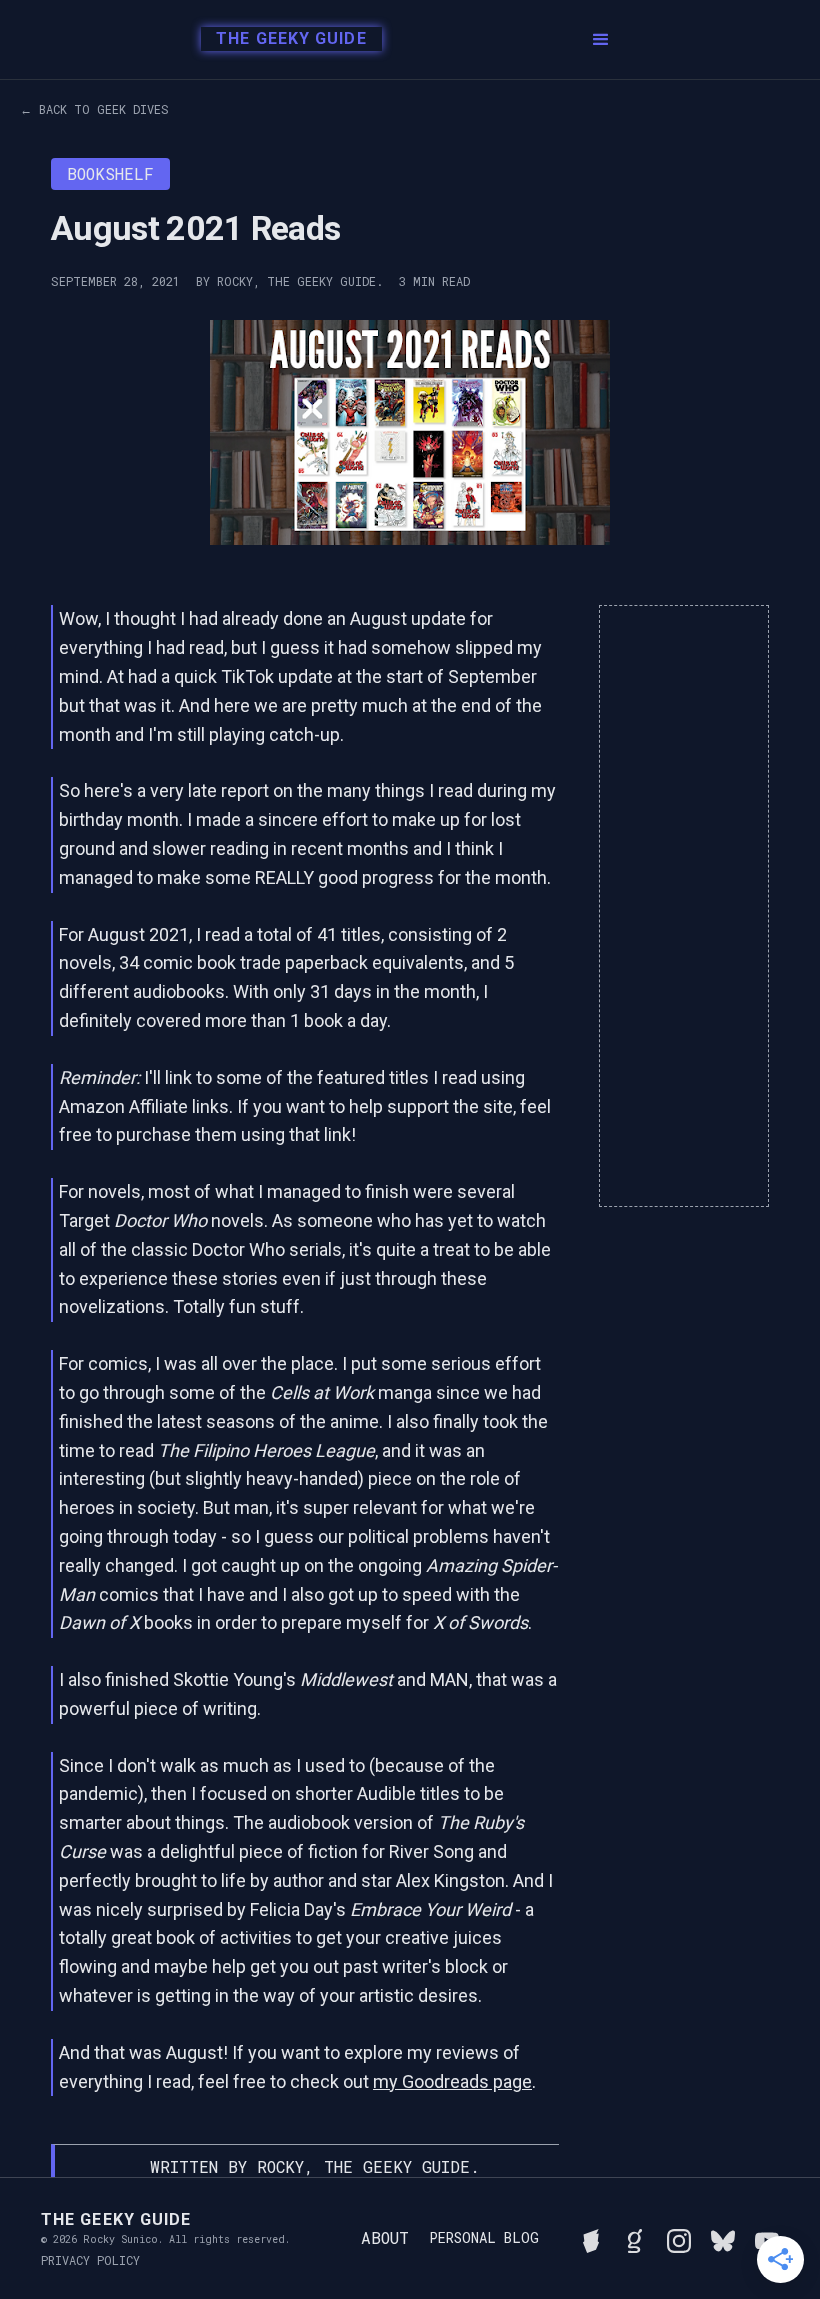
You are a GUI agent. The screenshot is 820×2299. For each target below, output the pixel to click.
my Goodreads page (452, 2081)
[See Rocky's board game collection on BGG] (591, 2238)
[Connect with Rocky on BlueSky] (723, 2238)
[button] (601, 40)
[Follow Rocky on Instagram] (679, 2238)
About (385, 2237)
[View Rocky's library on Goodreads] (635, 2238)
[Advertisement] (684, 906)
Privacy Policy (90, 2260)
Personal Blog (484, 2238)
